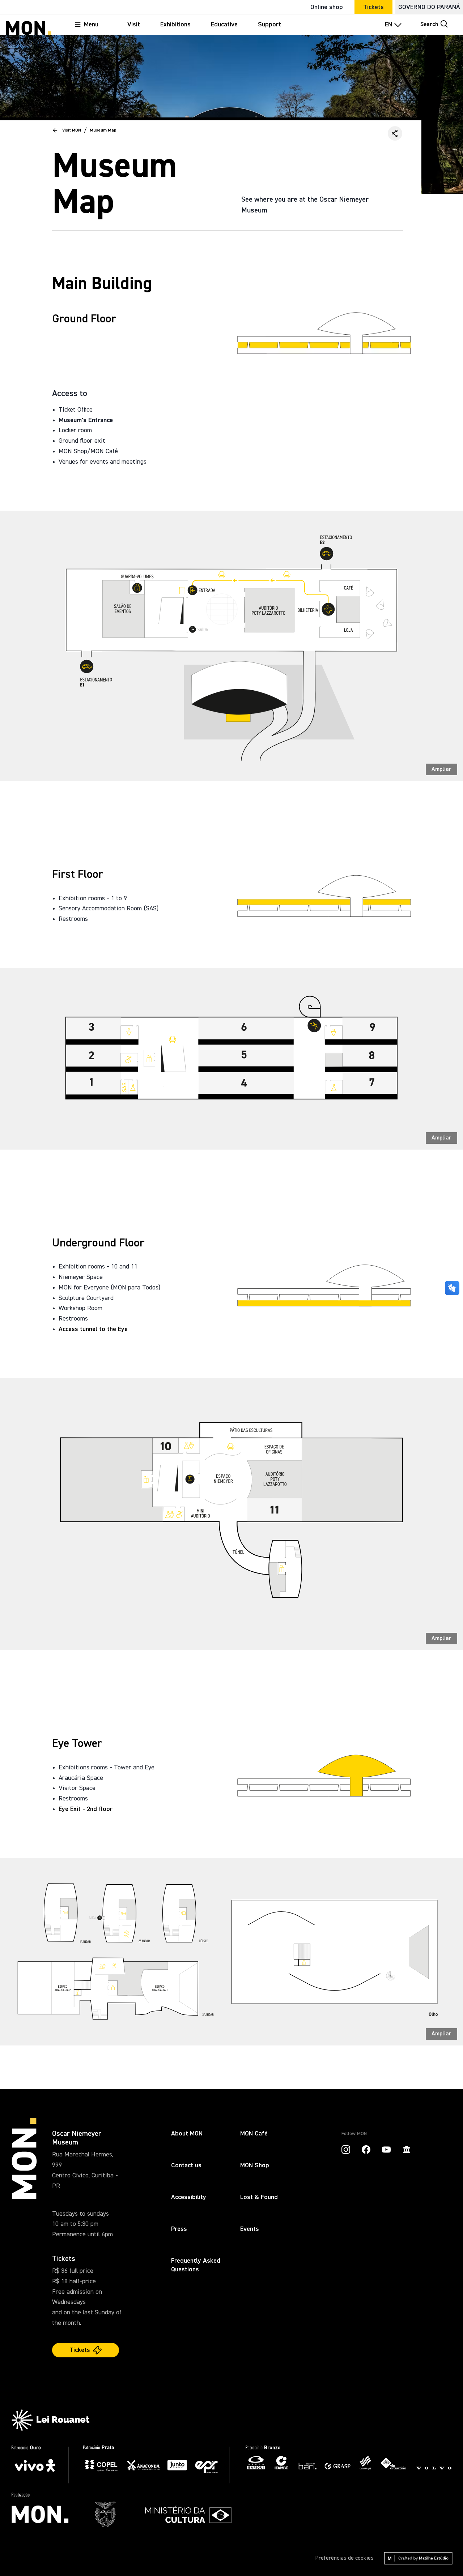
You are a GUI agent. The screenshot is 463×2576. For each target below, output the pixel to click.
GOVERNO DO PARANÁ (429, 7)
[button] (395, 133)
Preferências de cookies (344, 2558)
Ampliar (441, 769)
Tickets (373, 7)
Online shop (327, 7)
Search (429, 25)
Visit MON (72, 130)
